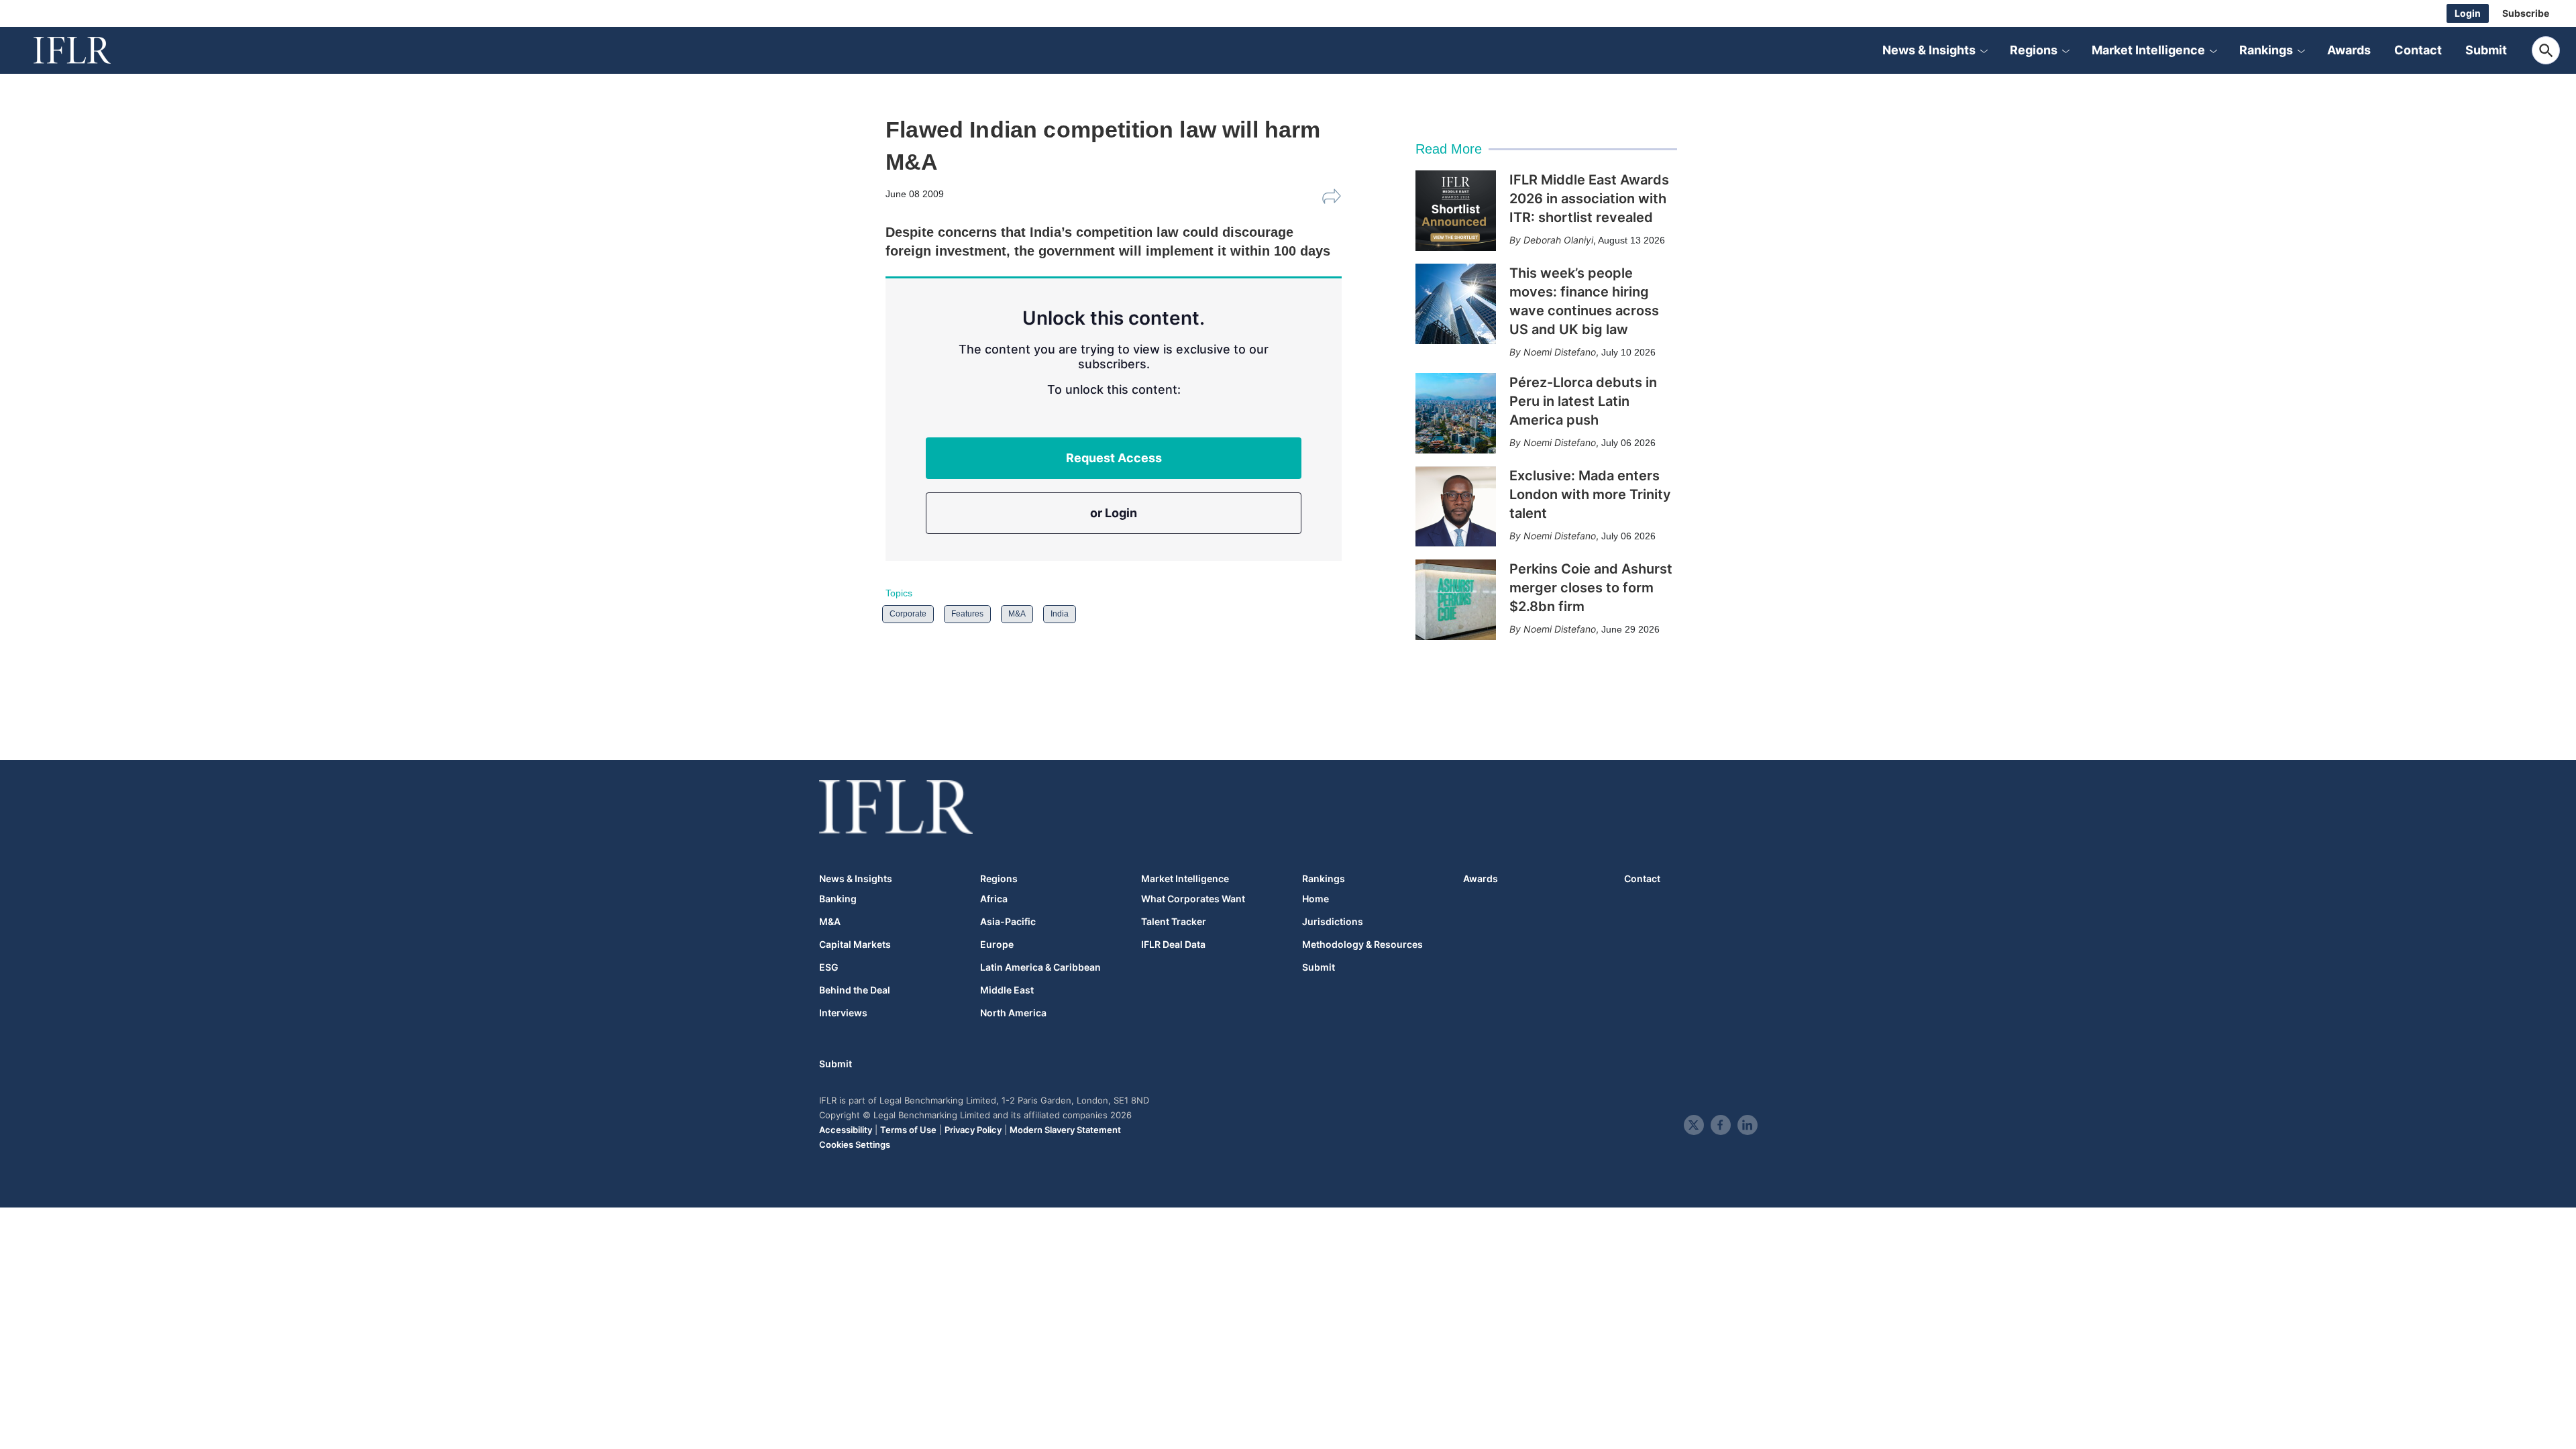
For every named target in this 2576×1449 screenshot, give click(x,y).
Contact (2418, 50)
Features (967, 614)
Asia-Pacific (1008, 922)
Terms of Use (908, 1130)
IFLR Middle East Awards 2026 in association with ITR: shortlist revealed (1589, 199)
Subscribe (2526, 13)
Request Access (1114, 458)
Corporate (908, 614)
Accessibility (846, 1130)
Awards (2349, 50)
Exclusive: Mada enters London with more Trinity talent (1590, 494)
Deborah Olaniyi (1558, 240)
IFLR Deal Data (1173, 945)
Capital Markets (855, 945)
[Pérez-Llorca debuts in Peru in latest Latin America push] (1456, 413)
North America (1013, 1013)
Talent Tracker (1174, 922)
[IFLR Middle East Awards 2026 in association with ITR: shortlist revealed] (1456, 211)
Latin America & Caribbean (1040, 967)
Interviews (843, 1013)
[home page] (87, 50)
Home (1316, 899)
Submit (2486, 50)
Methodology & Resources (1362, 945)
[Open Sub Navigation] (1984, 50)
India (1060, 614)
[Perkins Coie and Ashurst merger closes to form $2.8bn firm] (1456, 600)
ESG (829, 967)
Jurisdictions (1333, 922)
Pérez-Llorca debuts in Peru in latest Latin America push (1583, 401)
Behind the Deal (855, 990)
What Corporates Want (1193, 899)
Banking (838, 899)
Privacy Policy (973, 1130)
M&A (1017, 614)
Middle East (1007, 990)
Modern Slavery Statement (1065, 1130)
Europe (997, 945)
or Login (1114, 513)
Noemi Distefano (1560, 352)
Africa (994, 899)
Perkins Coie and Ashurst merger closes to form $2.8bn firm (1591, 588)
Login (2468, 13)
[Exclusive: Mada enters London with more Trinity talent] (1456, 506)
